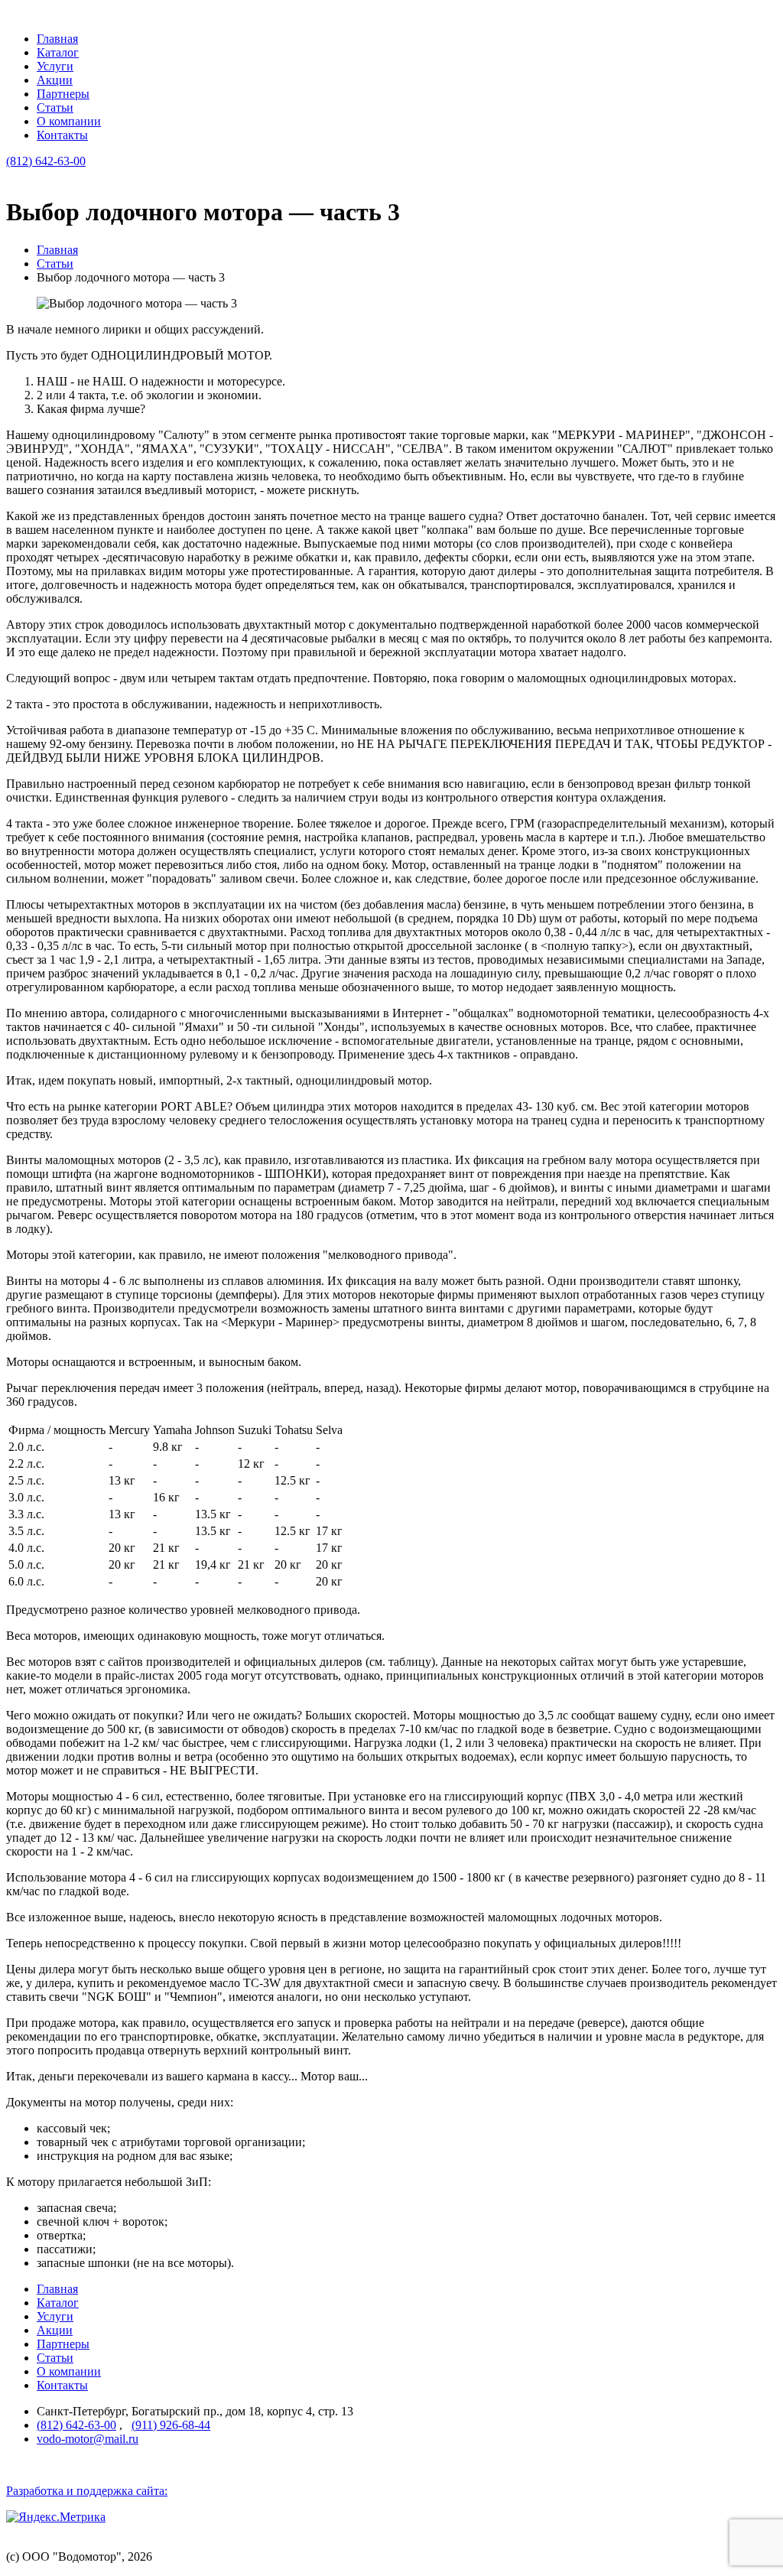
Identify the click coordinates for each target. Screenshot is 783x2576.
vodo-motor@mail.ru (88, 2439)
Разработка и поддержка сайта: (87, 2491)
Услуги (55, 66)
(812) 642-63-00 (46, 161)
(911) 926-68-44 (171, 2425)
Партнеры (63, 94)
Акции (55, 80)
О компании (69, 121)
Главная (57, 39)
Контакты (62, 135)
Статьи (55, 107)
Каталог (58, 52)
